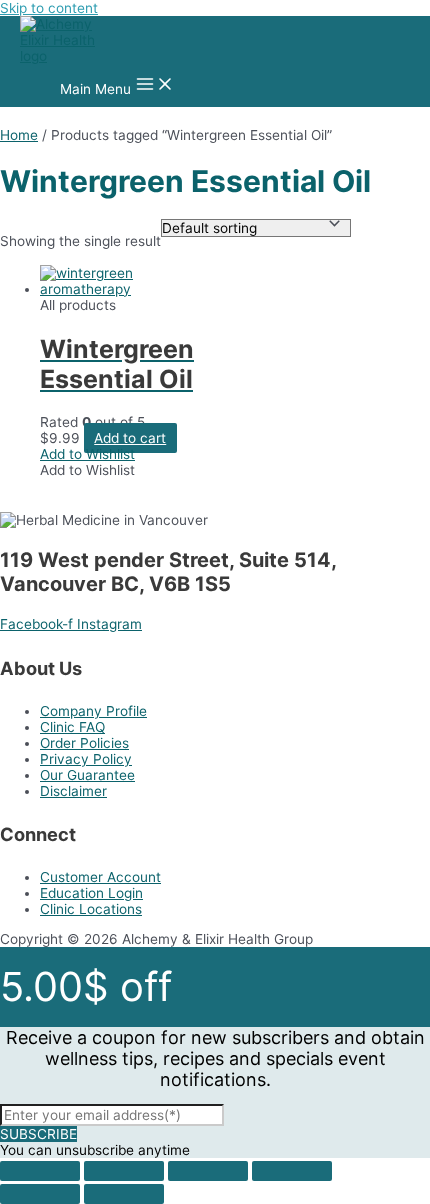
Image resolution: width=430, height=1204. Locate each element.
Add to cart (130, 438)
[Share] (124, 1171)
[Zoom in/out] (292, 1171)
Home (19, 135)
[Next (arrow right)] (124, 1194)
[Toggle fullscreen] (208, 1171)
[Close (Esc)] (40, 1171)
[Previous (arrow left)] (40, 1194)
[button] (87, 454)
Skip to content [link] (49, 8)
